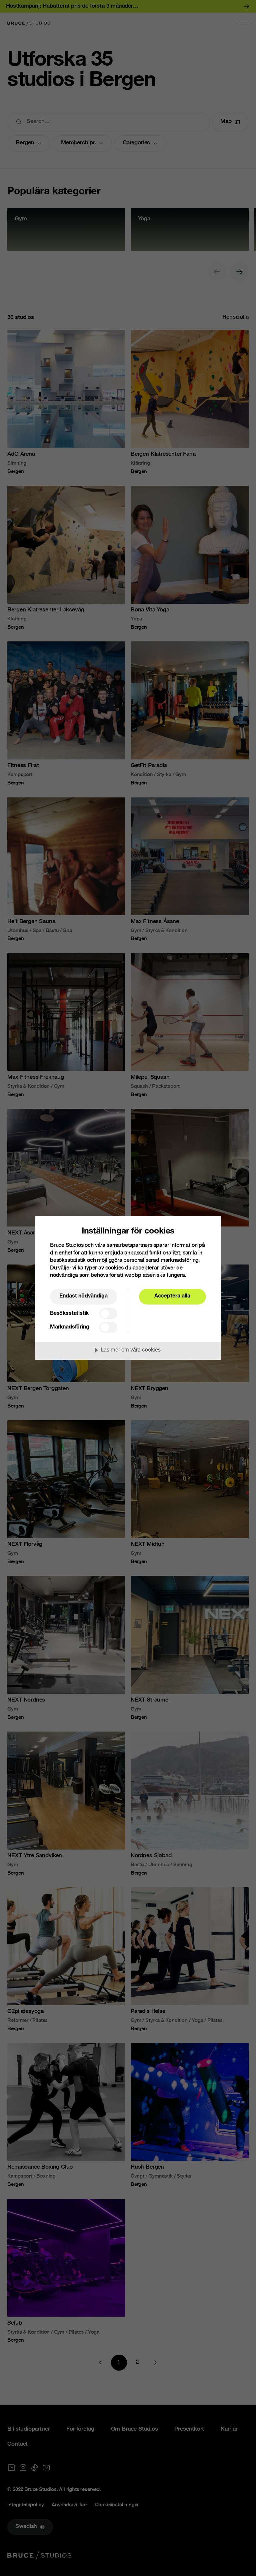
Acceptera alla (172, 1296)
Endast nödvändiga (83, 1296)
